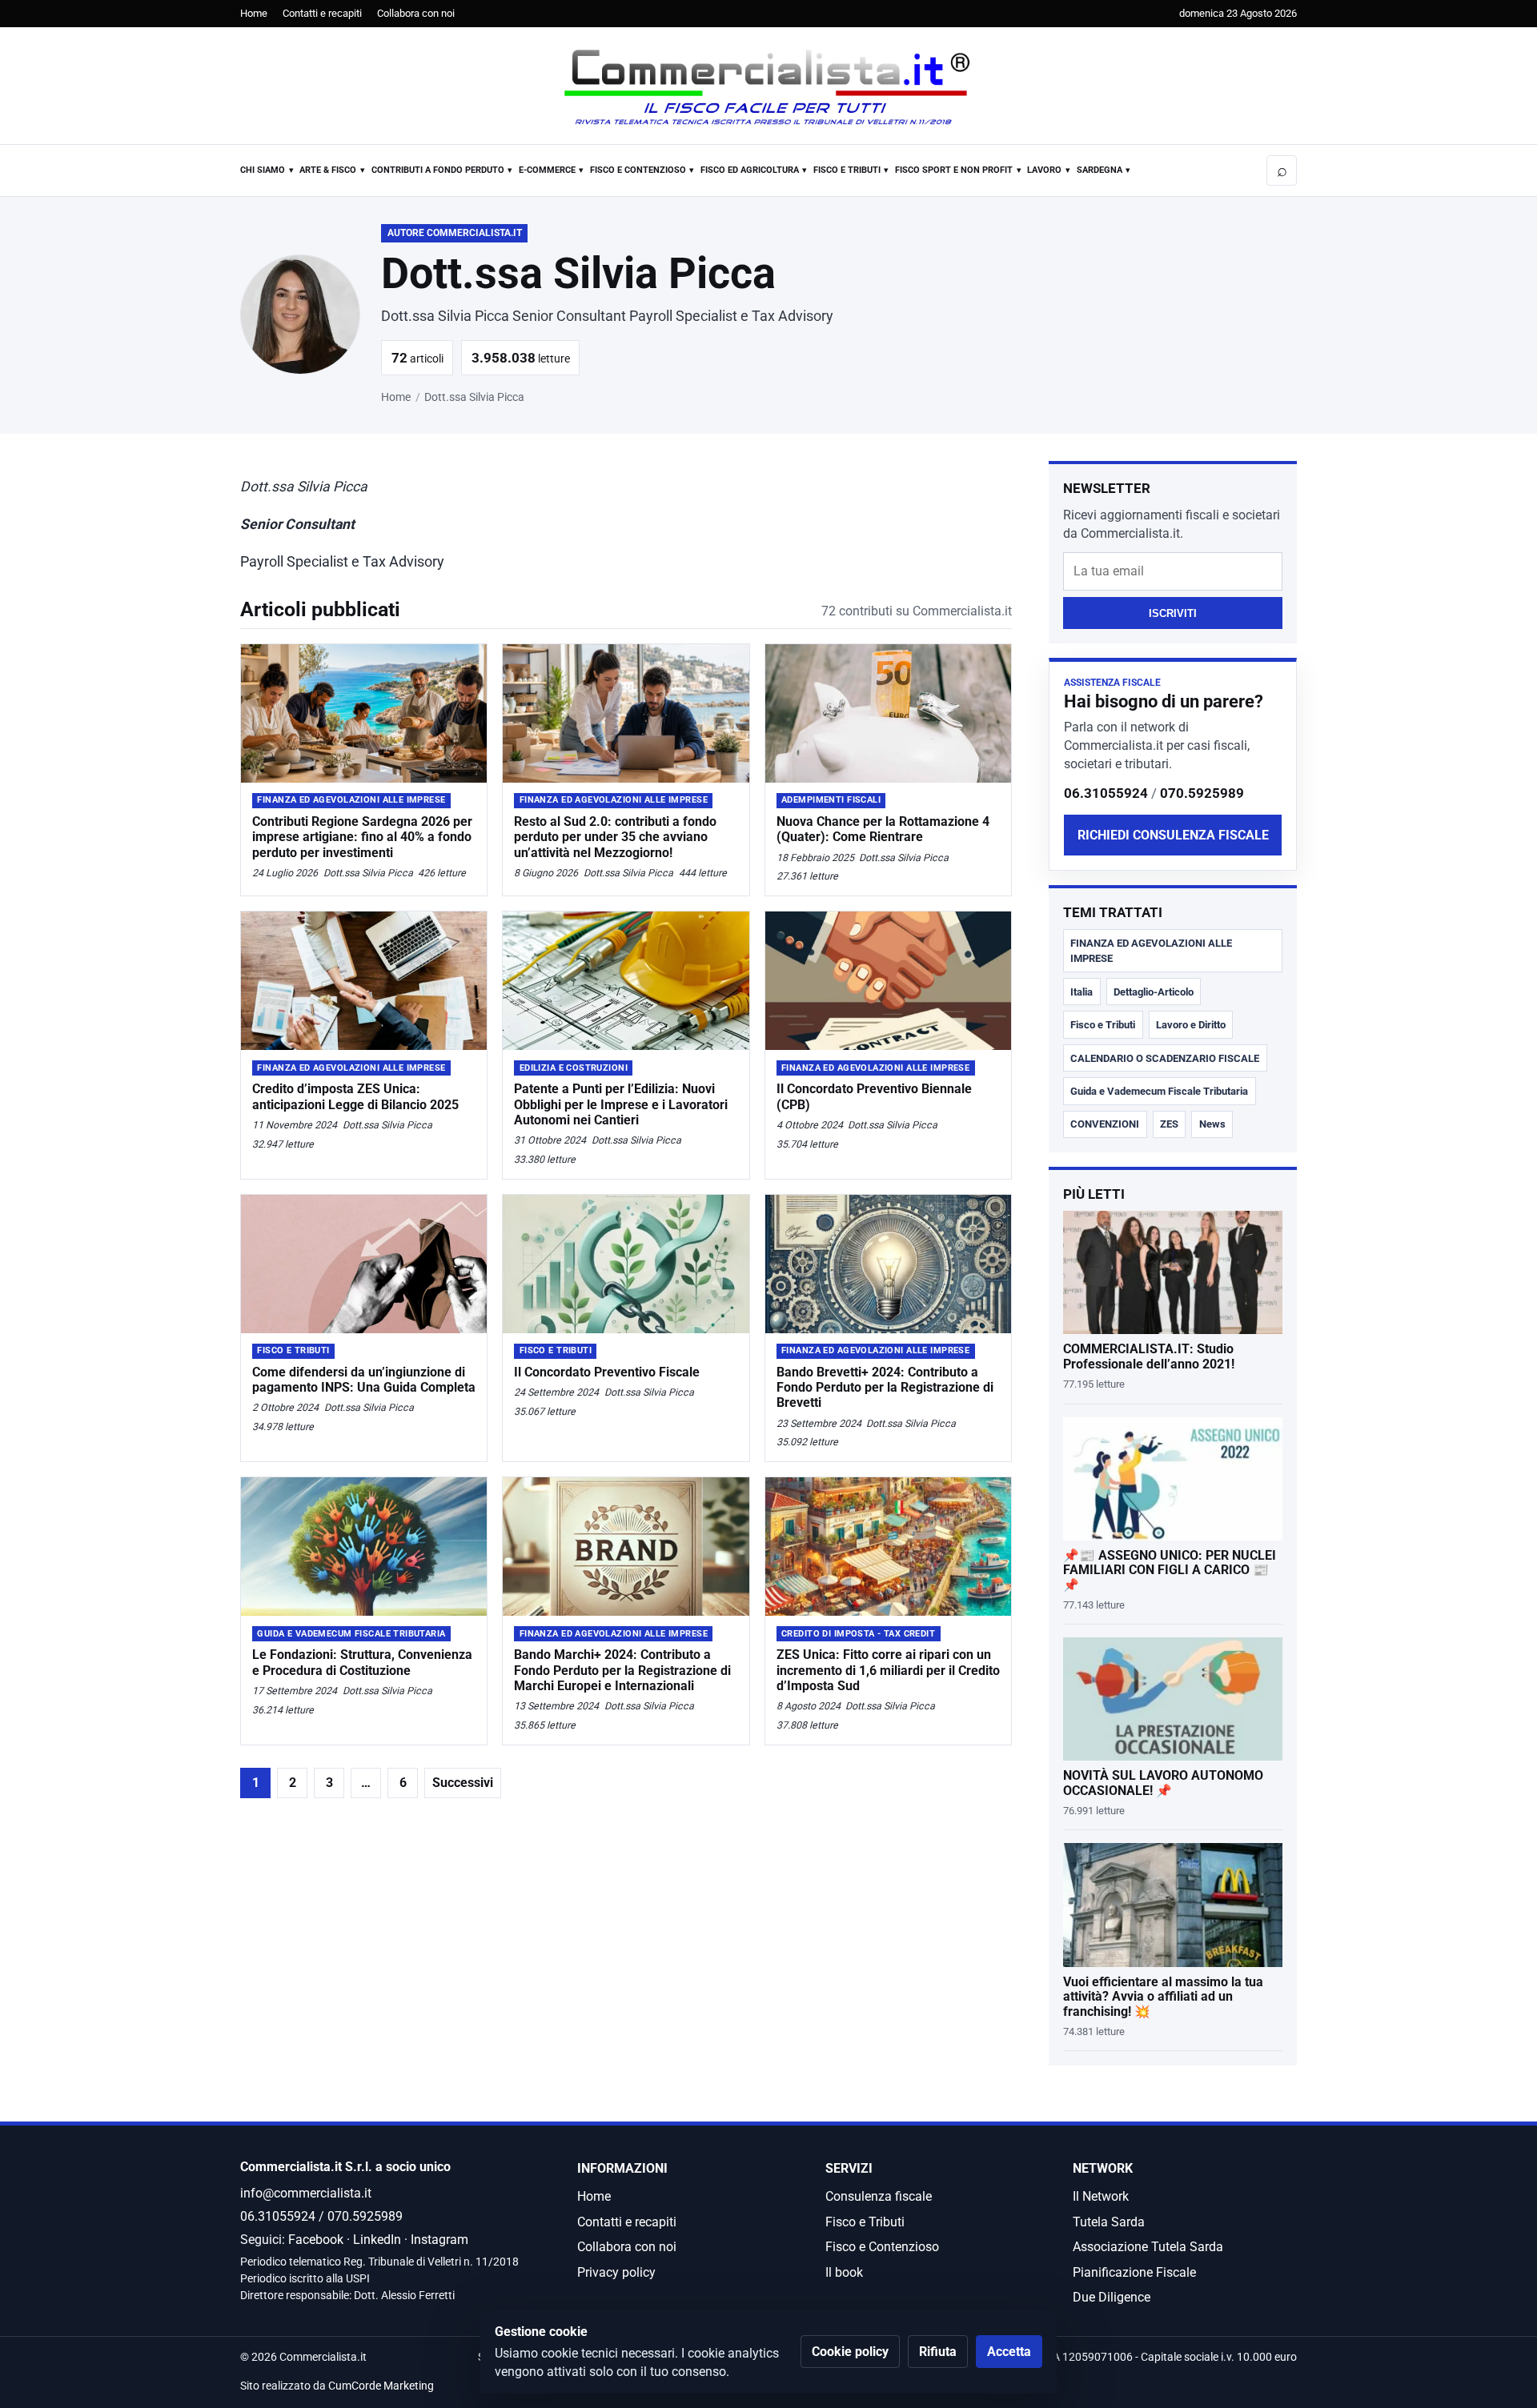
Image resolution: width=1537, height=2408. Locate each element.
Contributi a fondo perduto (438, 170)
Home (254, 13)
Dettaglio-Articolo (1154, 992)
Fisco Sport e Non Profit (954, 170)
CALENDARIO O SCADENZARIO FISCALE (1165, 1058)
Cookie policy (850, 2352)
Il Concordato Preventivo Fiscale (607, 1372)
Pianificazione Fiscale (1134, 2272)
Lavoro (1044, 170)
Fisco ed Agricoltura (750, 170)
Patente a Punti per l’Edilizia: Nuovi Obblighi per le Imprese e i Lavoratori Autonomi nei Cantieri (621, 1104)
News (1212, 1124)
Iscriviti (1173, 613)
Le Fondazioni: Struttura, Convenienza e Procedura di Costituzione (362, 1662)
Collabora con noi (416, 13)
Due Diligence (1112, 2297)
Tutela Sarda (1109, 2222)
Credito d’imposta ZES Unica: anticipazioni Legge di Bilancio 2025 (355, 1096)
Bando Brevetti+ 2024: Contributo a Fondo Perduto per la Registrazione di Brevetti (885, 1387)
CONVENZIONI (1105, 1124)
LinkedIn (377, 2240)
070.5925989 (1202, 793)
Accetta (1009, 2352)
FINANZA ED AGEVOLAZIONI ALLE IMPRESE (1151, 951)
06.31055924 (1106, 793)
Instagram (439, 2240)
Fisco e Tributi (847, 170)
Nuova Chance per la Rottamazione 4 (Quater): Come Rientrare (883, 829)
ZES (1169, 1124)
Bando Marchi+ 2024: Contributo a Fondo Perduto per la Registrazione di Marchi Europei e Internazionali (622, 1670)
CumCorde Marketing (381, 2386)
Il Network (1101, 2196)
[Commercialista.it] (768, 87)
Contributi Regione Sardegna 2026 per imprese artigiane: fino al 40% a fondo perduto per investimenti (362, 837)
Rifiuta (938, 2352)
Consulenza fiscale (879, 2196)
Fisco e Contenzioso (638, 170)
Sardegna (1100, 170)
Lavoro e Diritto (1191, 1025)
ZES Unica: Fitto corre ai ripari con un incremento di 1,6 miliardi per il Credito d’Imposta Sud (888, 1670)
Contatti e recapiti (322, 13)
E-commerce (547, 170)
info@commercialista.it (306, 2193)
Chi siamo (263, 170)
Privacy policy (616, 2272)
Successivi (463, 1783)
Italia (1082, 992)
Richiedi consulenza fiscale (1173, 835)
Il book (844, 2272)
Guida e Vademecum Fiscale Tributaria (1159, 1091)
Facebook (316, 2240)
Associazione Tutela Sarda (1148, 2247)
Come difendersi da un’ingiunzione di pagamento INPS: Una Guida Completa (364, 1380)
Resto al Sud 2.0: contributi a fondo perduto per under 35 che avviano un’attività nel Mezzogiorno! (615, 837)
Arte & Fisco (328, 170)
